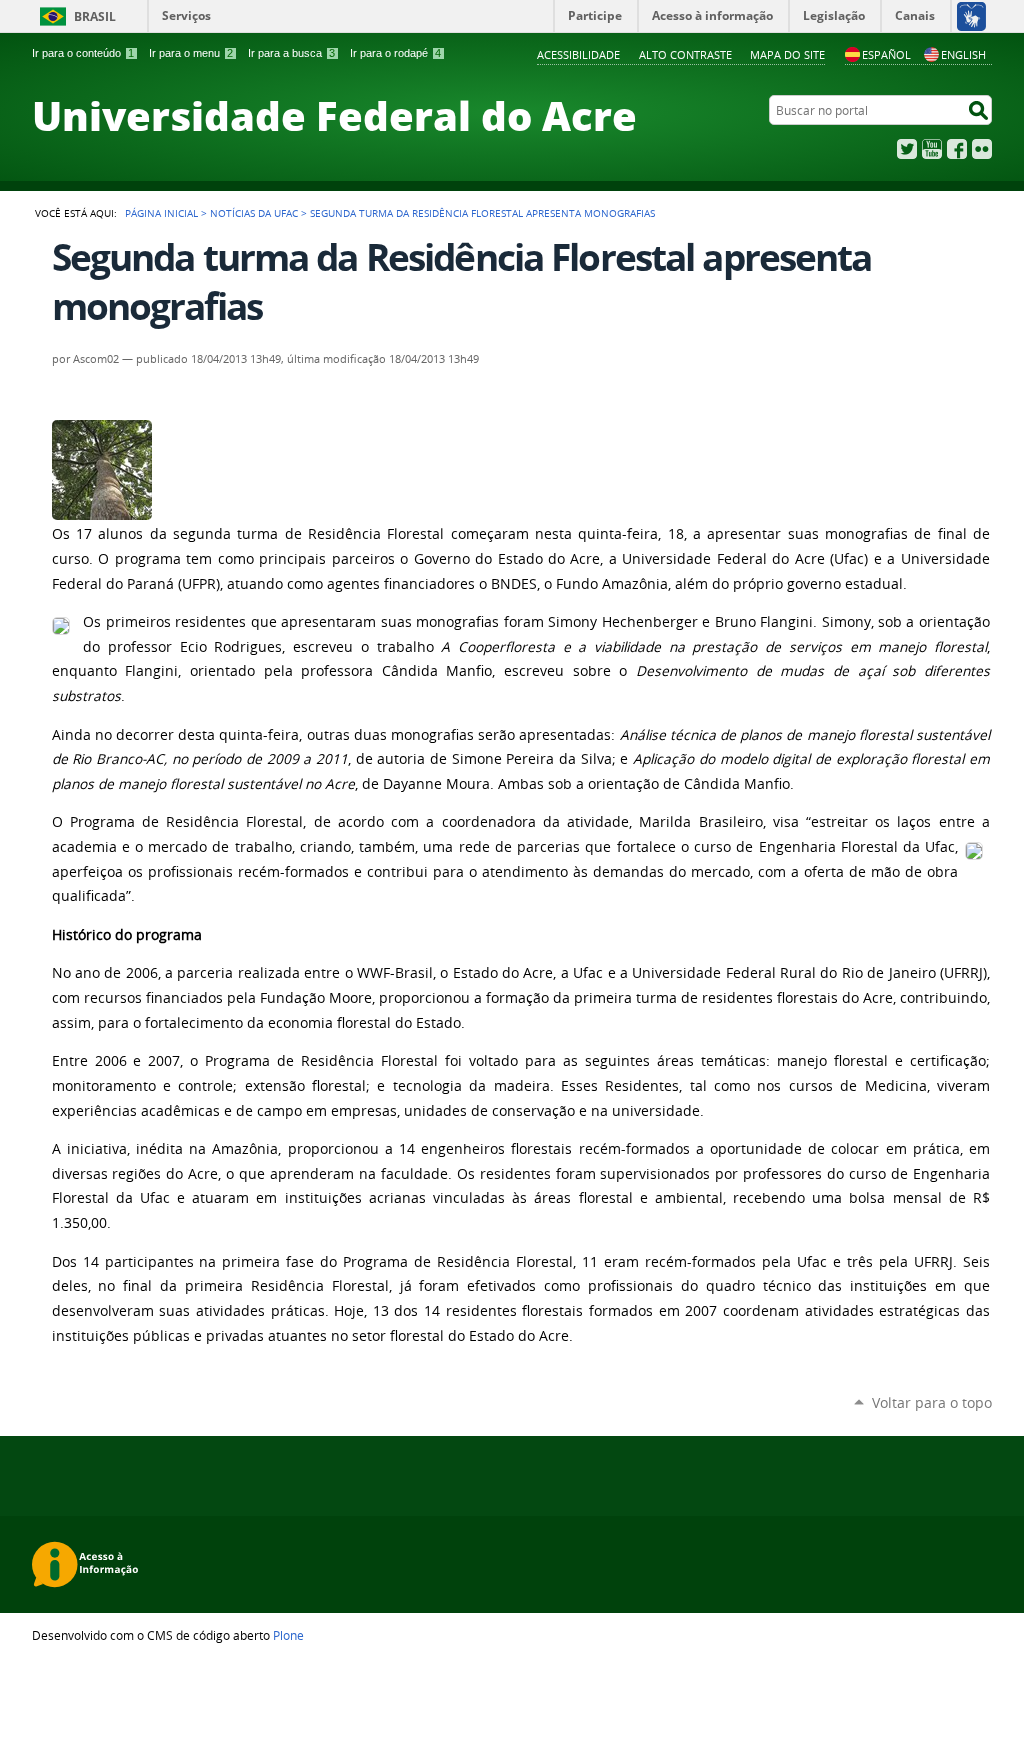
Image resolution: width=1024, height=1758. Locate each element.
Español (886, 54)
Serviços (186, 15)
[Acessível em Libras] (970, 16)
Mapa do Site (787, 54)
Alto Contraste (685, 54)
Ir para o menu (191, 53)
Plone (288, 1635)
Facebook (957, 149)
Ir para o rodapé (395, 53)
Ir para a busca (291, 53)
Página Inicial (161, 213)
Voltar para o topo (932, 1402)
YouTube (932, 149)
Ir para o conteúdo (83, 53)
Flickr (982, 149)
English (963, 54)
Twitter (907, 149)
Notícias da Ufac (254, 213)
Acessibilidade (578, 54)
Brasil (95, 16)
